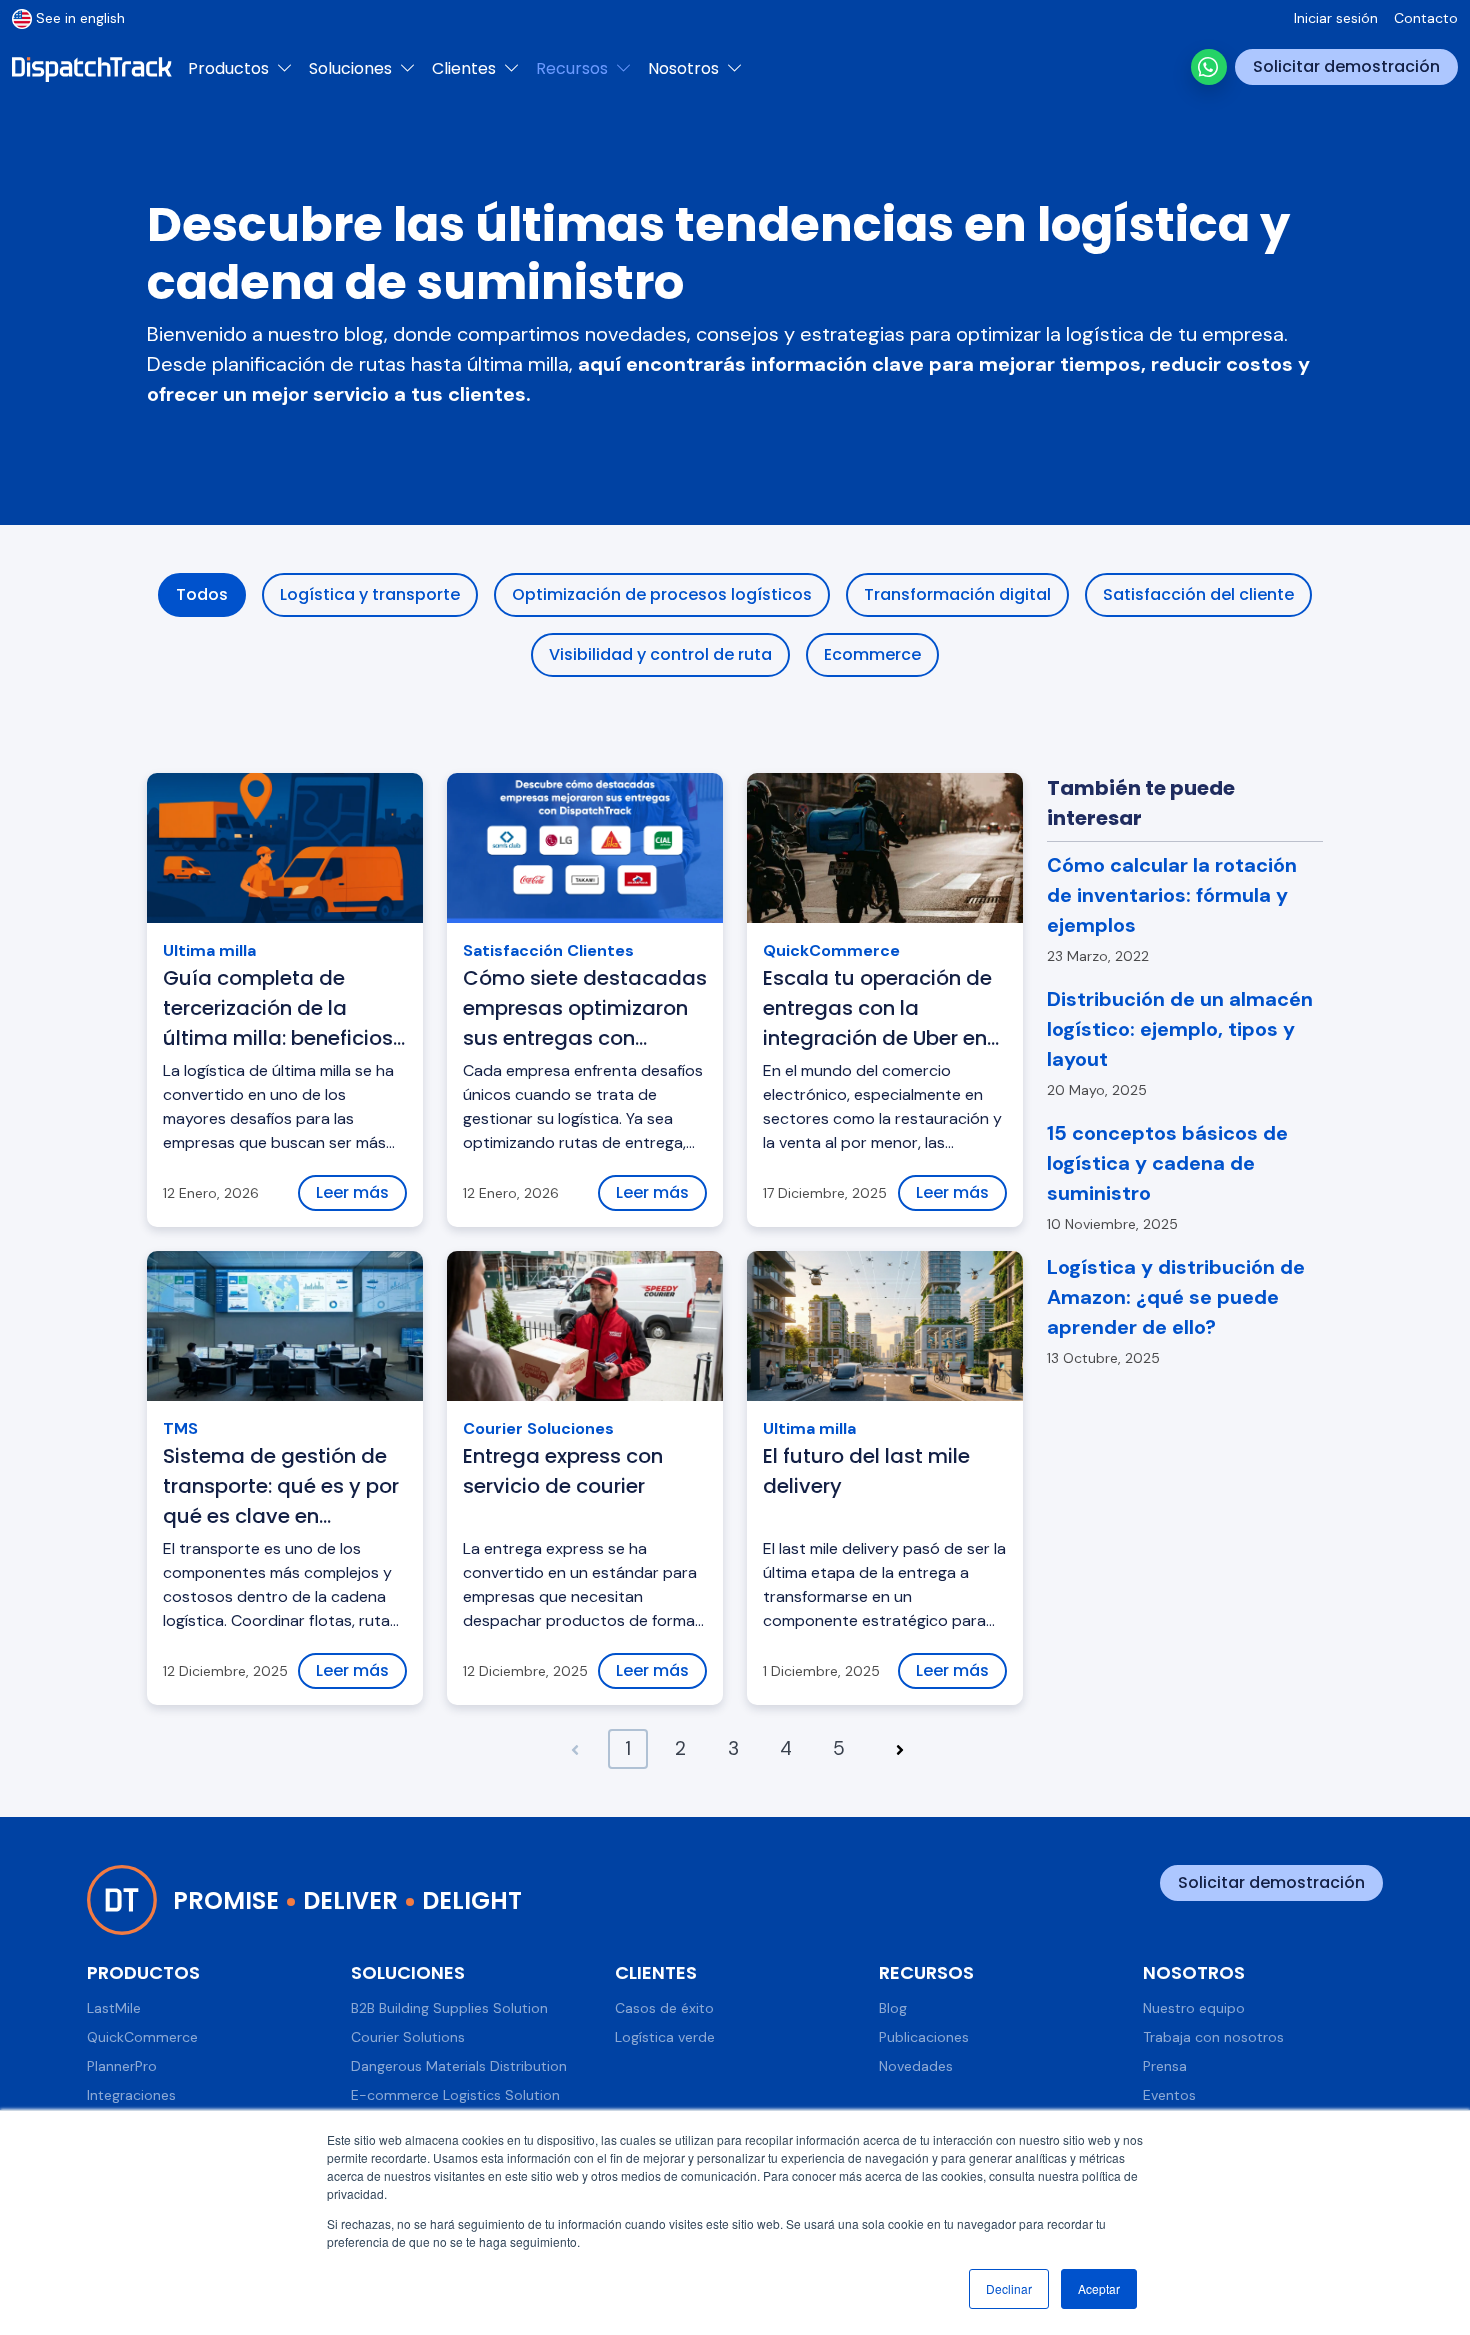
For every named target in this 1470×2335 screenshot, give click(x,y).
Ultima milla (209, 950)
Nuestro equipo (1194, 2008)
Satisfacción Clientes (548, 950)
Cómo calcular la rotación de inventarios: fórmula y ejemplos (1172, 895)
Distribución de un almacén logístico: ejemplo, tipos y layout (1180, 1029)
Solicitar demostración (1346, 66)
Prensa (1165, 2066)
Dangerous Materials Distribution (459, 2066)
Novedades (916, 2066)
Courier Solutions (408, 2037)
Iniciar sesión (1336, 18)
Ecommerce (872, 654)
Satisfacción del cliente (1198, 594)
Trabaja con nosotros (1213, 2037)
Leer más (352, 1192)
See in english (80, 18)
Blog (893, 2008)
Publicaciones (924, 2037)
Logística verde (665, 2037)
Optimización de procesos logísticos (662, 594)
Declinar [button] (1009, 2288)
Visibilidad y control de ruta (660, 654)
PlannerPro (122, 2066)
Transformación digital (957, 594)
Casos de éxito (664, 2008)
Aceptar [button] (1099, 2288)
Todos (202, 594)
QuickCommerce (831, 950)
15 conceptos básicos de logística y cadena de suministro (1167, 1163)
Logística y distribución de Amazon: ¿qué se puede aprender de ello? (1176, 1297)
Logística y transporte (370, 594)
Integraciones (131, 2095)
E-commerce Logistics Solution (455, 2095)
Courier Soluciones (538, 1428)
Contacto (1426, 18)
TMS (180, 1428)
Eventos (1169, 2095)
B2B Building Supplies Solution (449, 2008)
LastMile (114, 2008)
